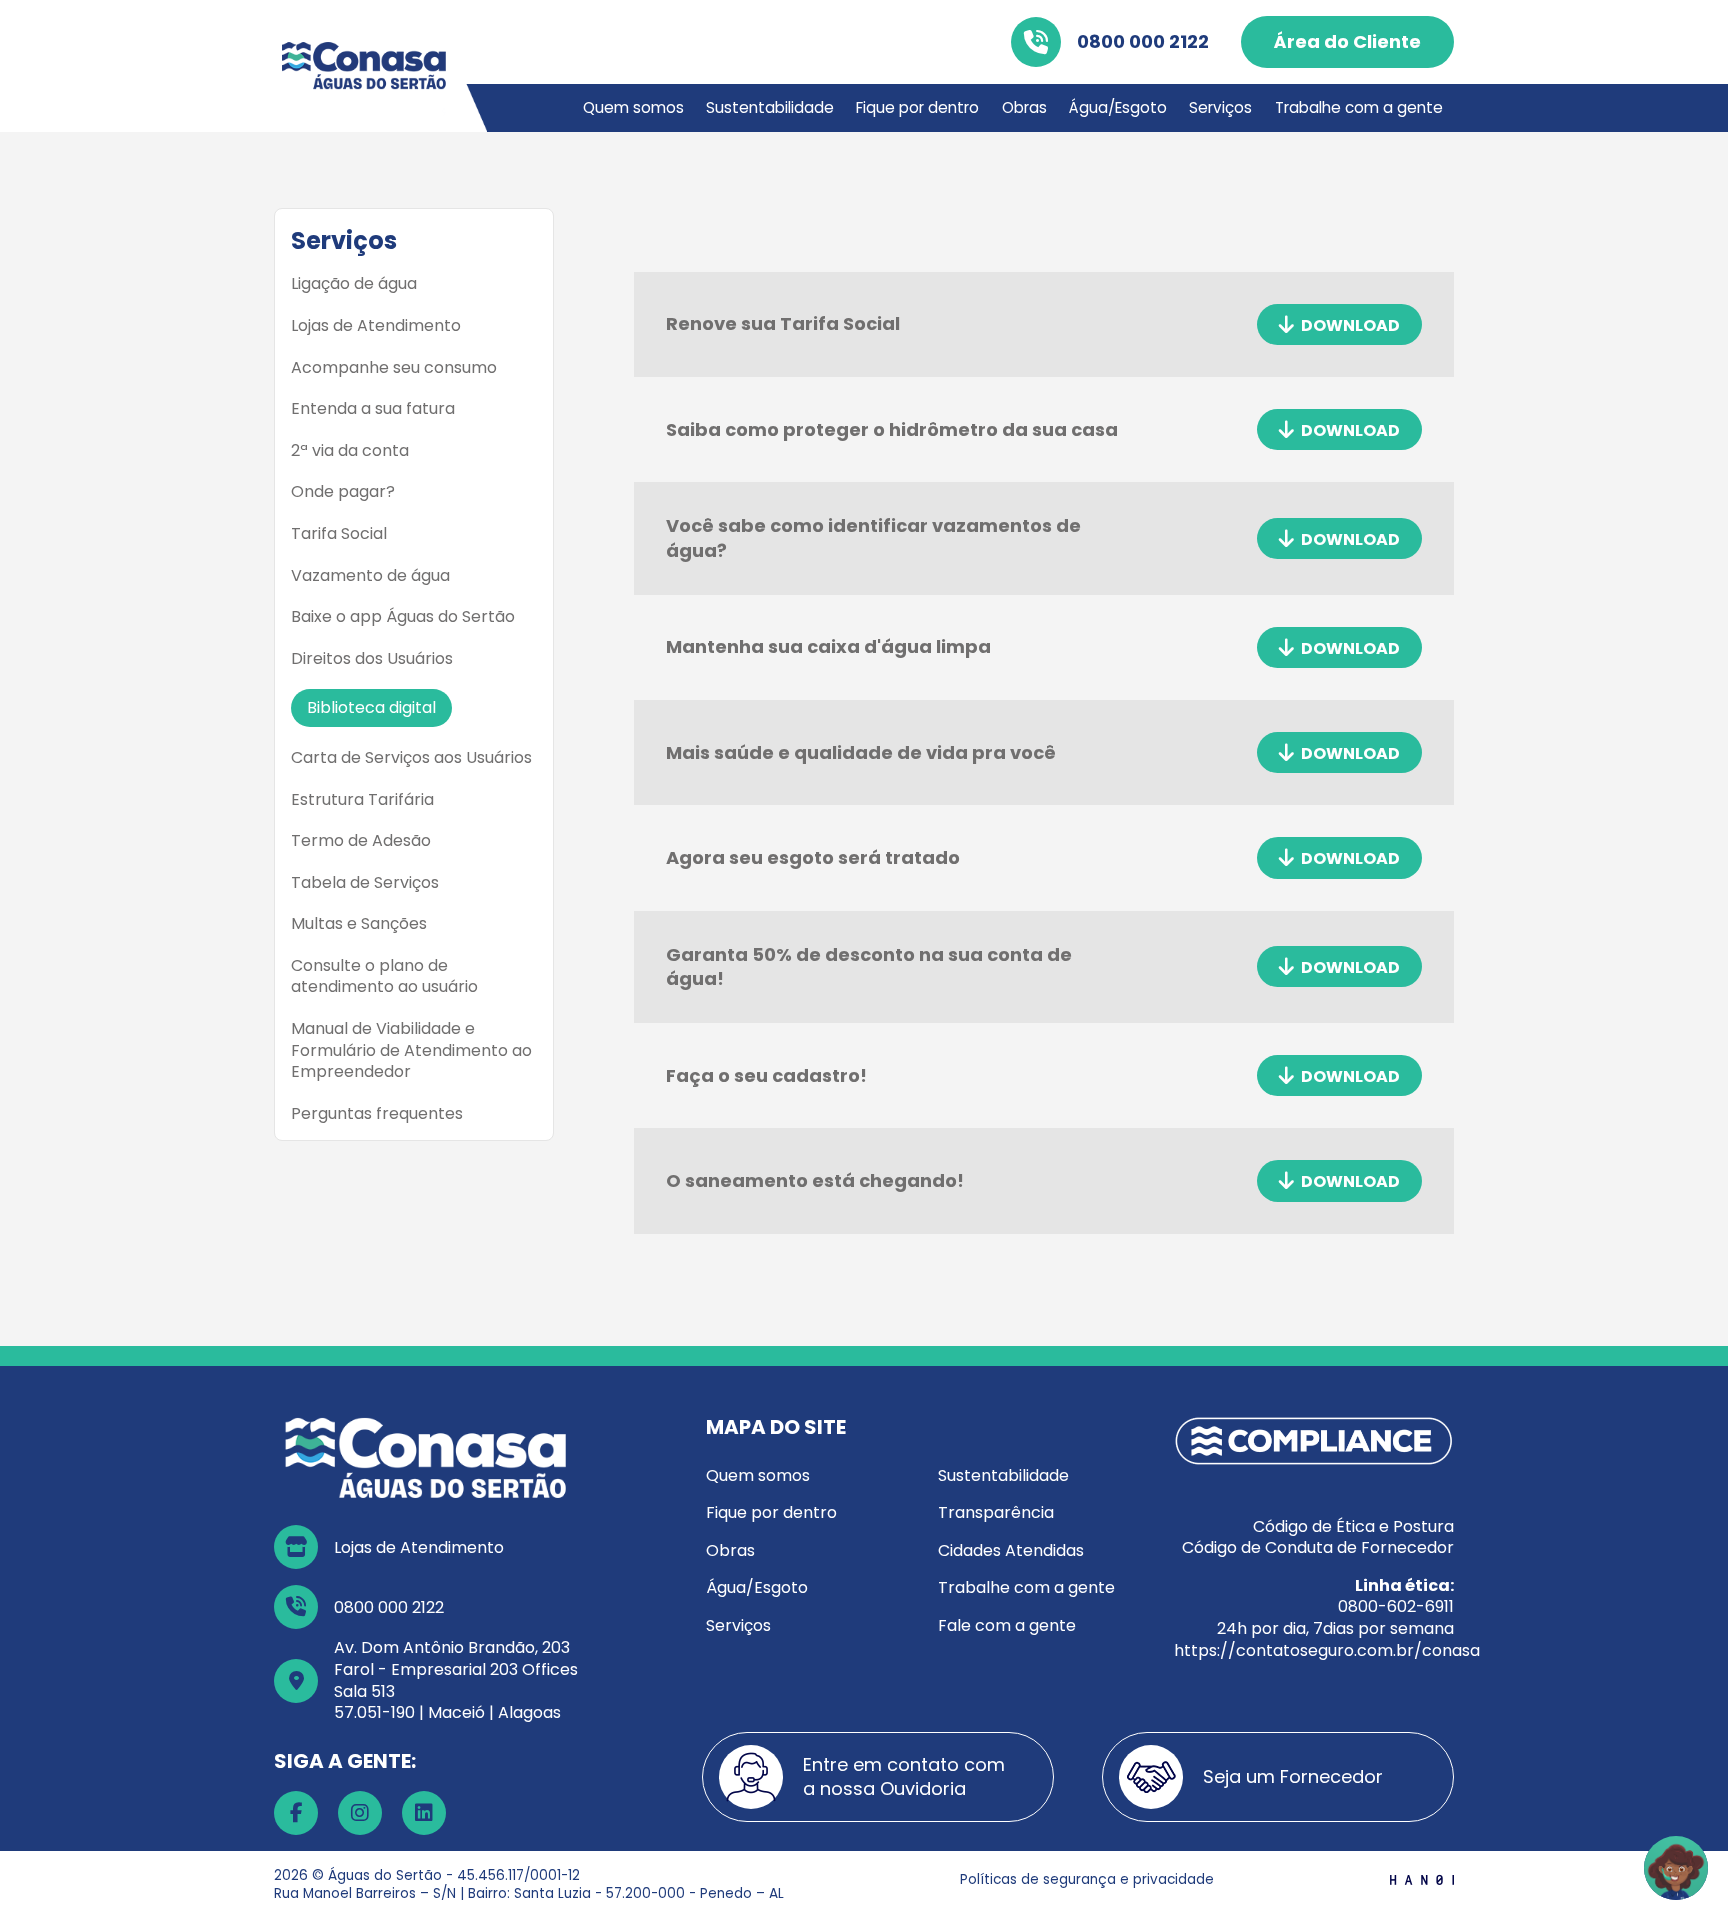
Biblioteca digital (371, 707)
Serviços (1220, 107)
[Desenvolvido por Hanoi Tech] (1422, 1879)
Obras (1024, 107)
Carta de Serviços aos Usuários (411, 758)
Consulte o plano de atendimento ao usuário (384, 976)
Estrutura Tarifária (362, 800)
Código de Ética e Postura (1353, 1526)
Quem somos (633, 107)
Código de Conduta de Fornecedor (1318, 1547)
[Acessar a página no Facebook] (296, 1813)
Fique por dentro (917, 107)
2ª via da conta (350, 451)
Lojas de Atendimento (376, 326)
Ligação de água (354, 284)
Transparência (996, 1512)
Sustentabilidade (770, 107)
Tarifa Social (339, 534)
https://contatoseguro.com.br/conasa (1327, 1650)
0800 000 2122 (1143, 41)
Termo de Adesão (361, 841)
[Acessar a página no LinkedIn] (424, 1813)
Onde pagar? (343, 492)
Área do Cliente (1347, 41)
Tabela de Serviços (365, 883)
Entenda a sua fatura (373, 409)
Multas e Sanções (359, 924)
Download (1349, 324)
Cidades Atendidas (1011, 1550)
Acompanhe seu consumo (394, 368)
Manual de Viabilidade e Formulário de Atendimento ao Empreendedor (411, 1050)
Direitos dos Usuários (372, 659)
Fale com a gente (1007, 1625)
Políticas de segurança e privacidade (1087, 1879)
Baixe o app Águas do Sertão (403, 617)
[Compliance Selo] (1314, 1439)
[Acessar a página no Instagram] (360, 1813)
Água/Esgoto (1118, 107)
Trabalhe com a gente (1359, 107)
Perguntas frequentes (377, 1114)
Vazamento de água (370, 576)
